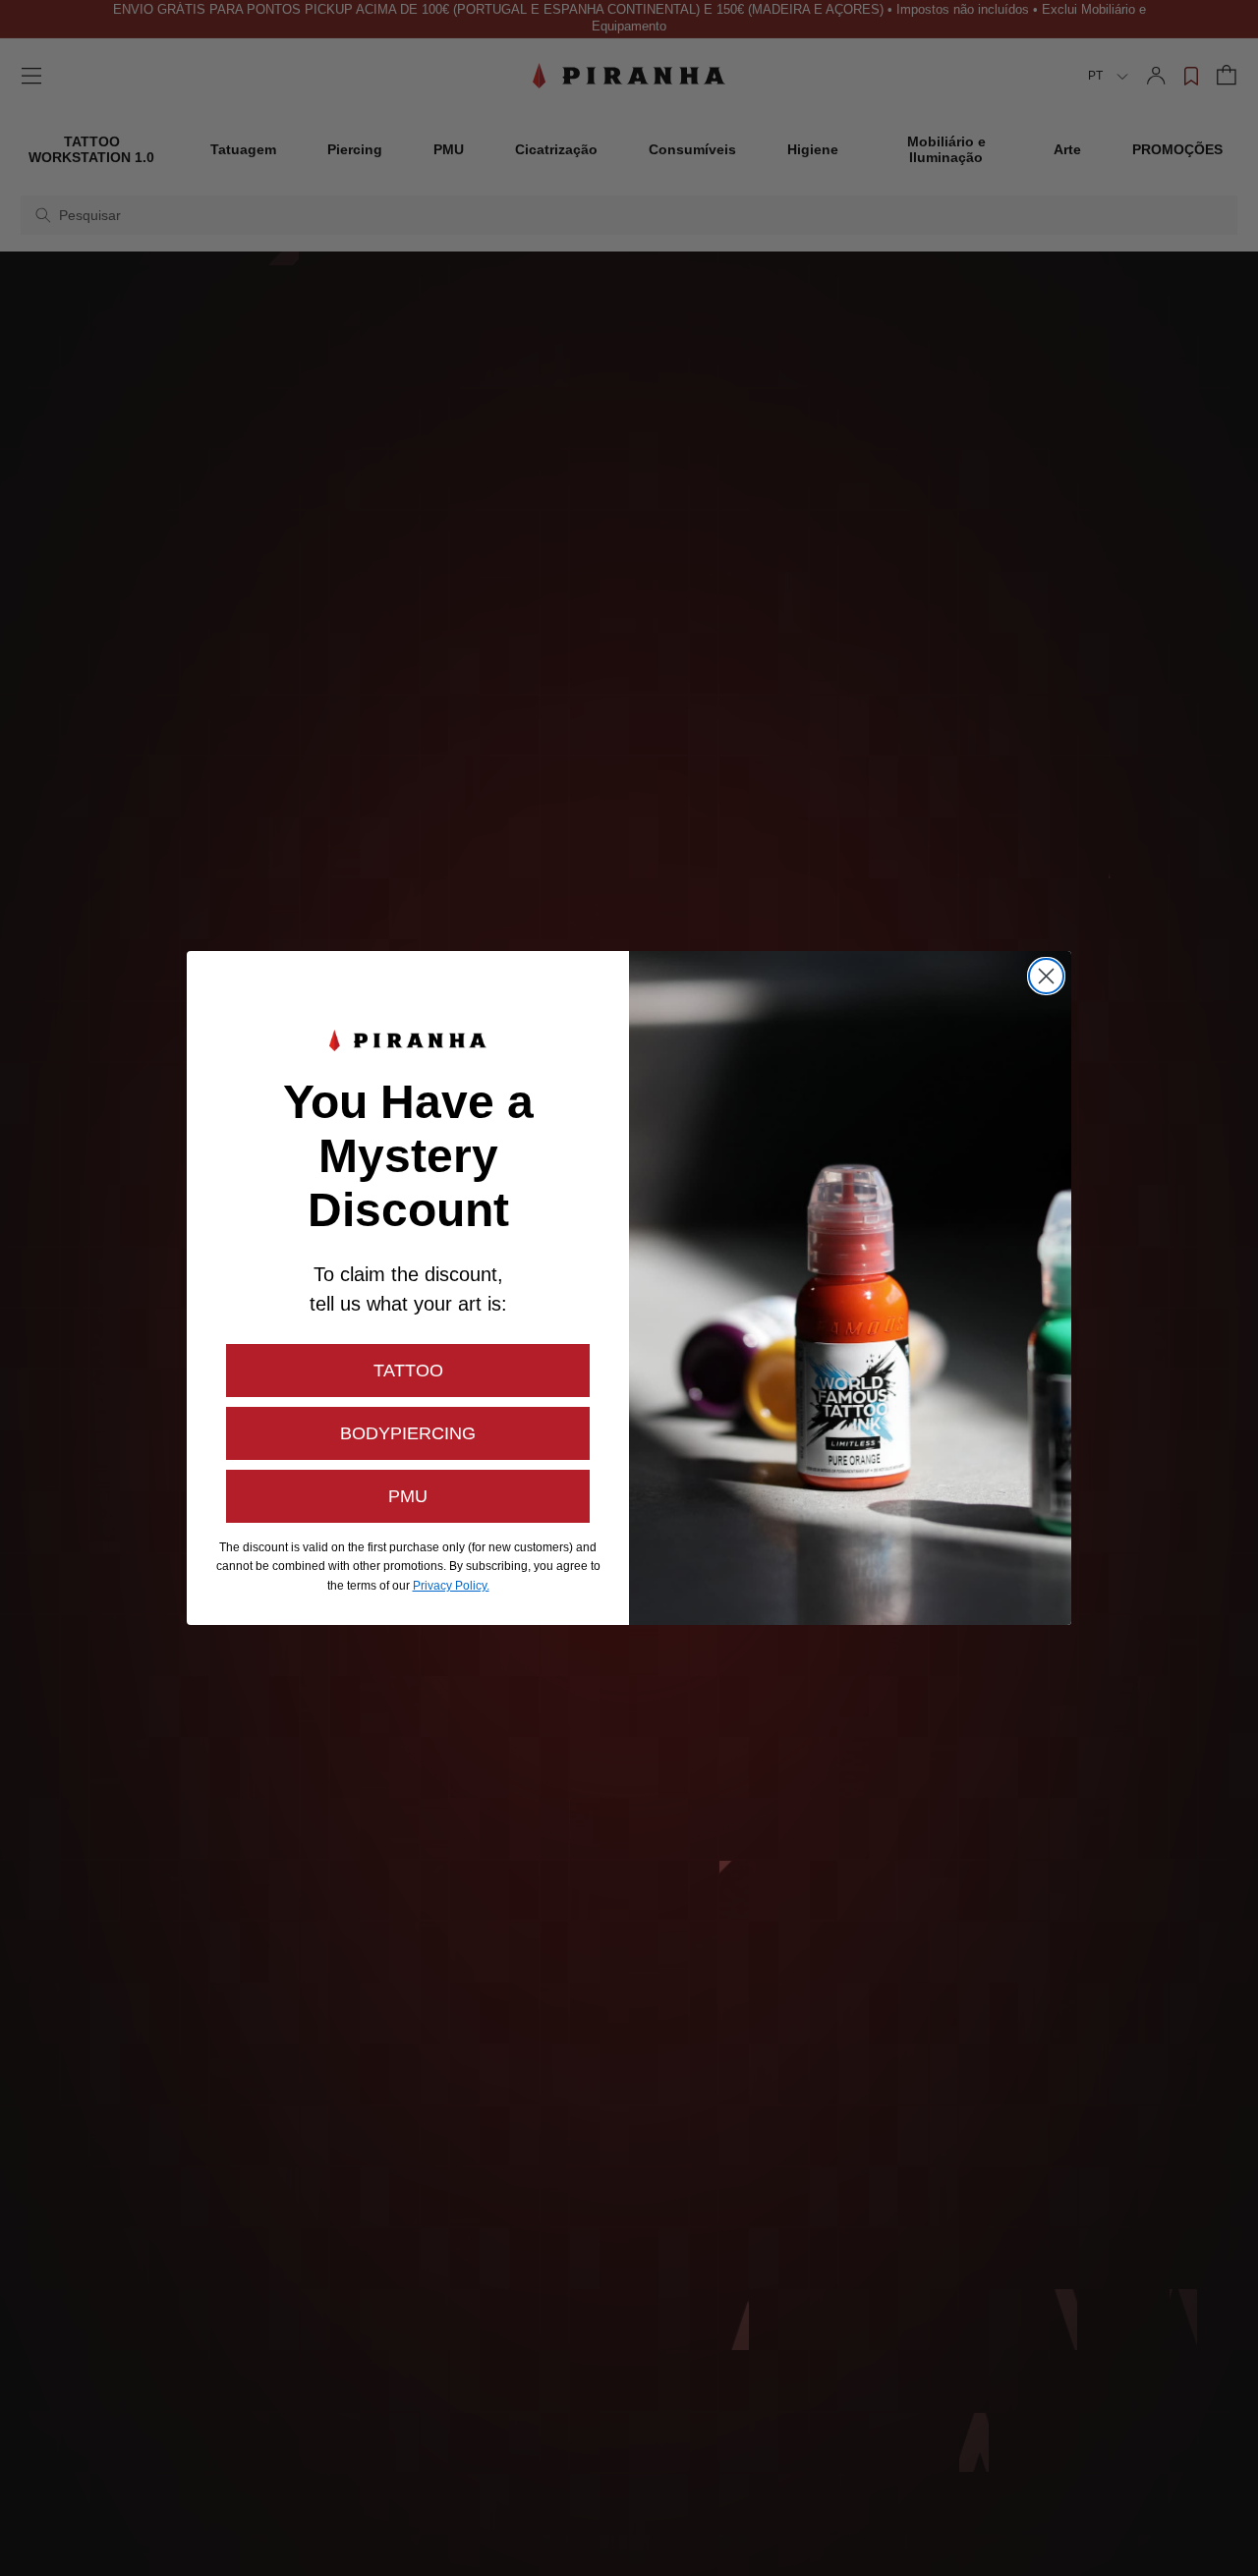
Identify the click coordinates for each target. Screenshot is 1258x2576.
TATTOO (408, 1371)
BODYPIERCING (408, 1433)
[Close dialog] (1046, 976)
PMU (408, 1496)
